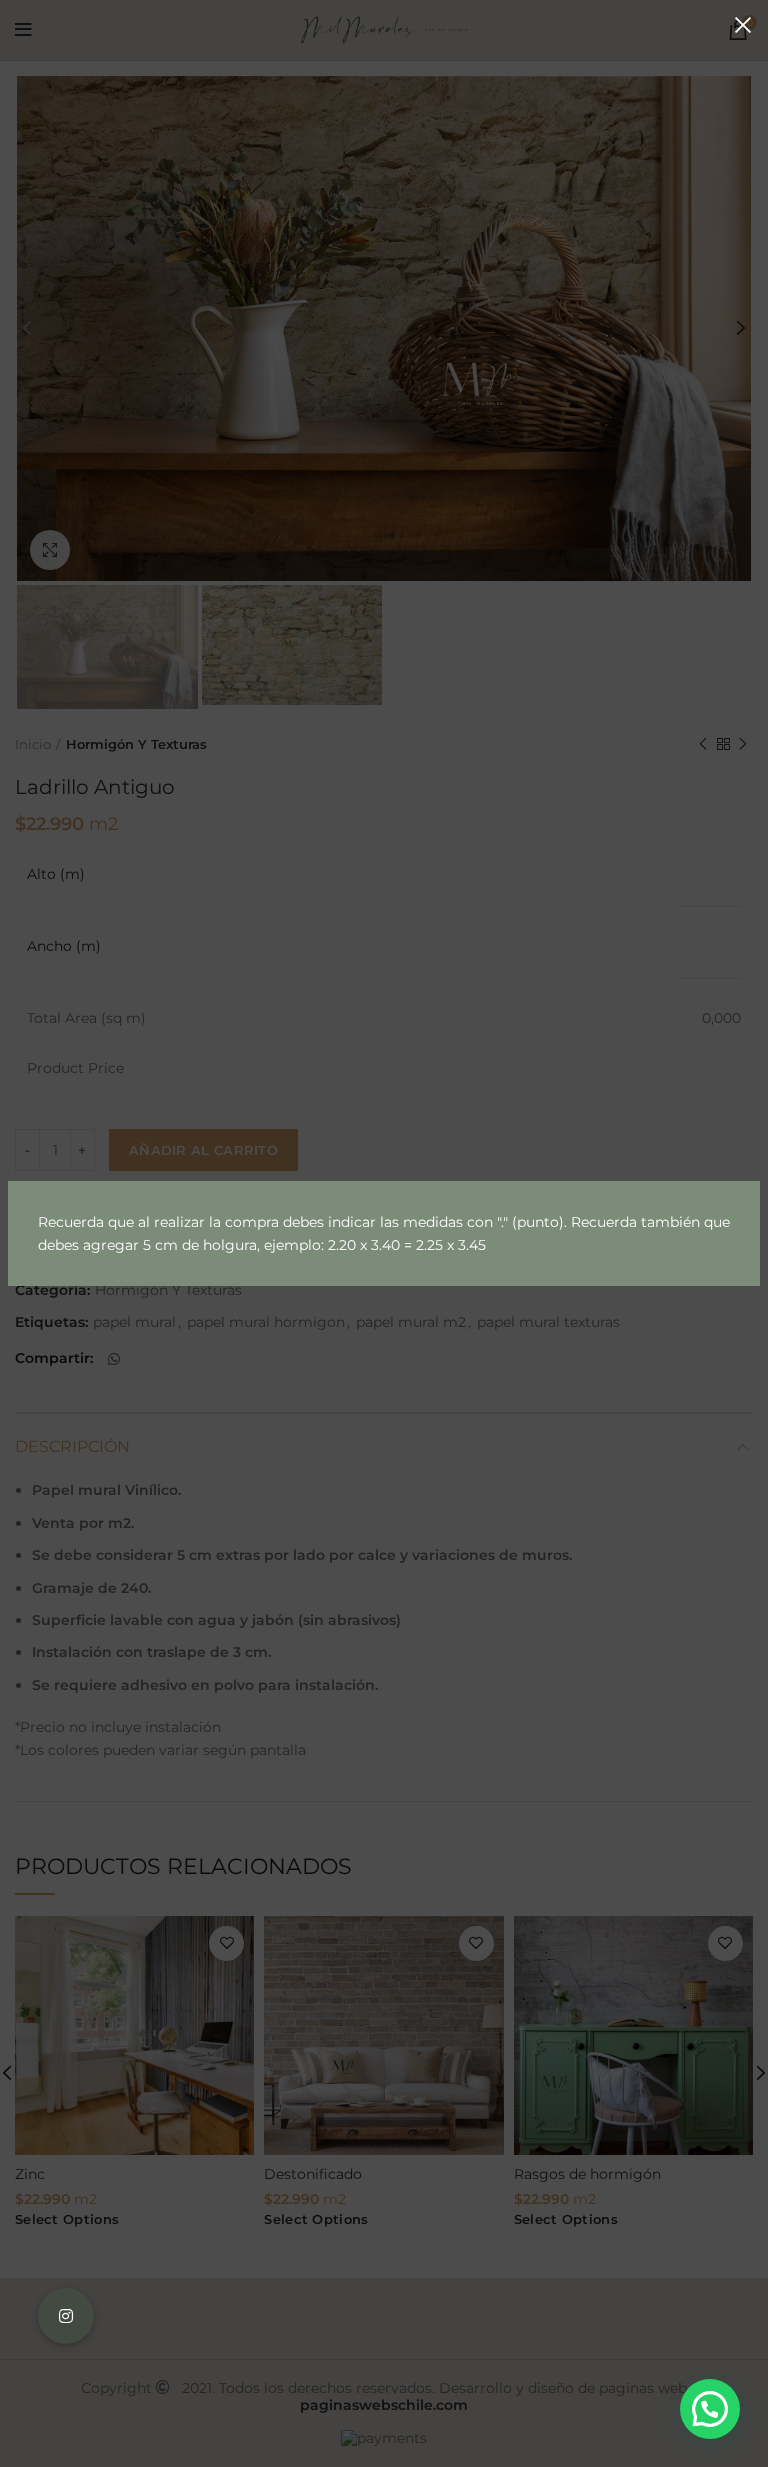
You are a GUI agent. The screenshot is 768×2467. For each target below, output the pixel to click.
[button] (710, 2409)
